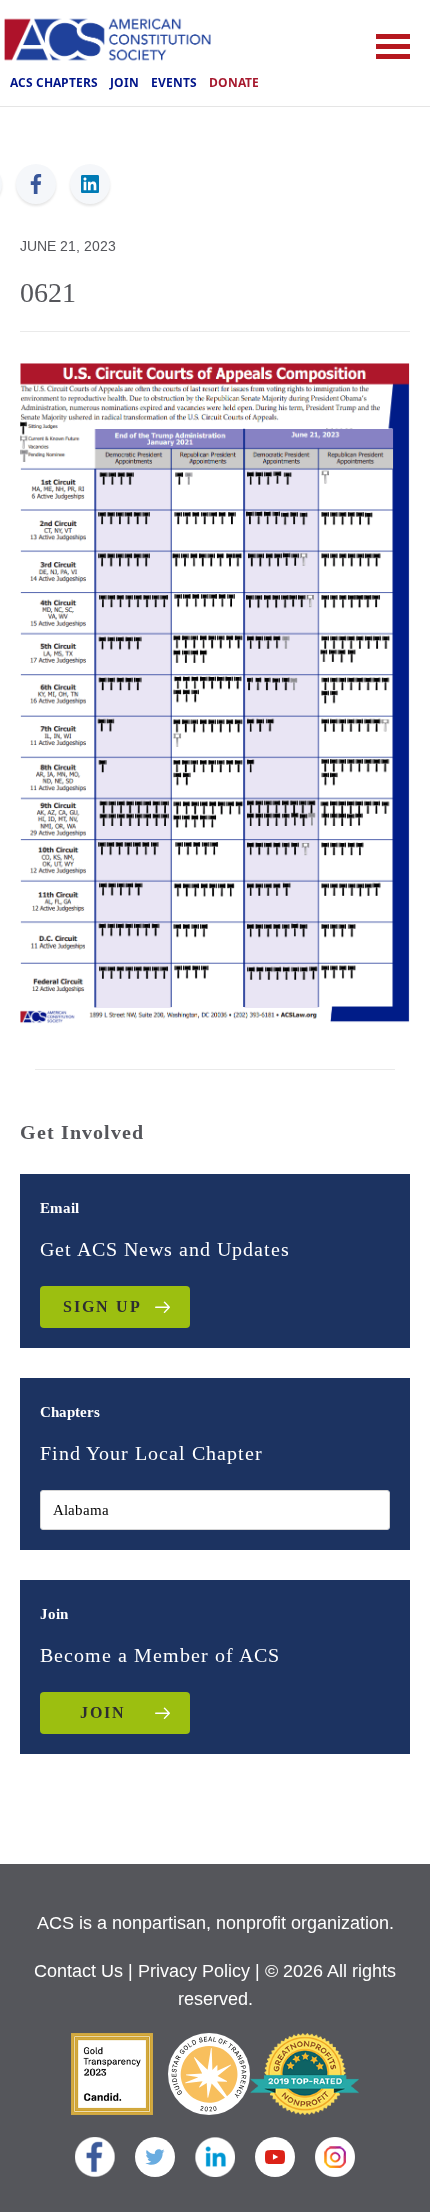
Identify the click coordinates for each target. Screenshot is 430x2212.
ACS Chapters (54, 82)
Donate (234, 82)
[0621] (215, 691)
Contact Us (78, 1971)
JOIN (103, 1712)
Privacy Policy (194, 1971)
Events (174, 82)
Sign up (102, 1306)
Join (124, 82)
